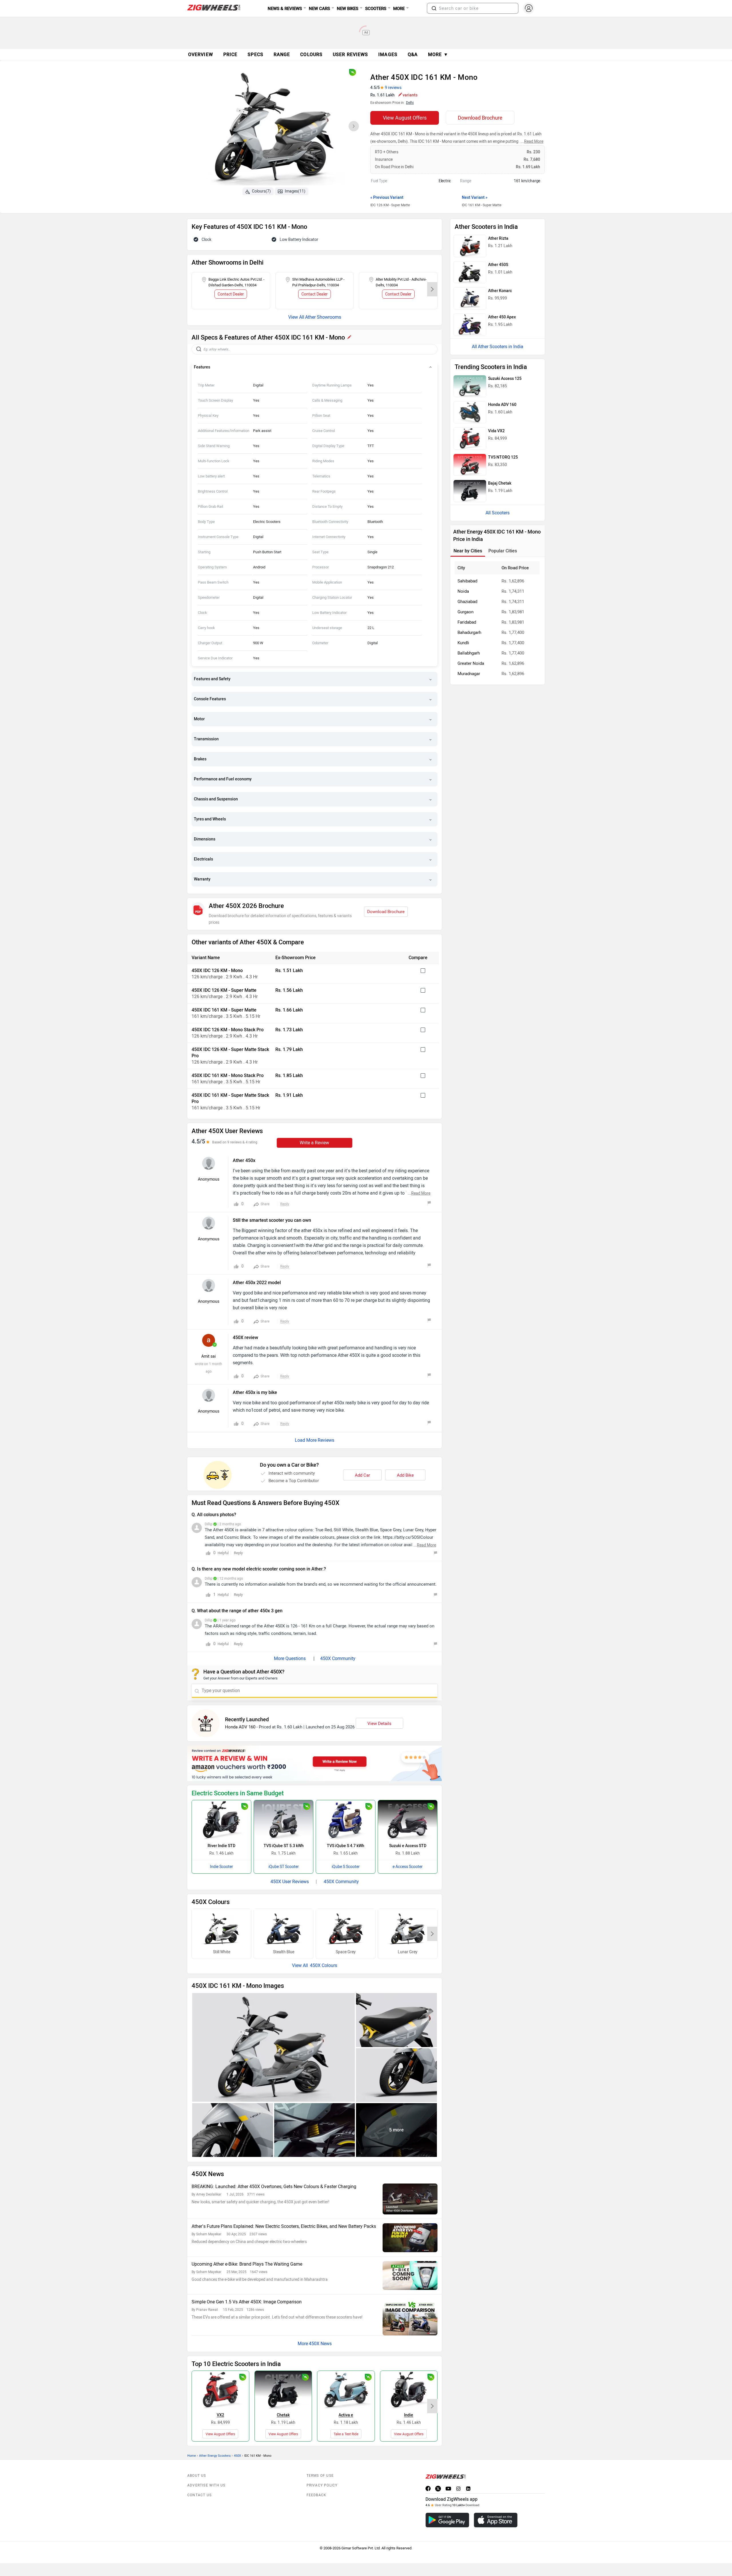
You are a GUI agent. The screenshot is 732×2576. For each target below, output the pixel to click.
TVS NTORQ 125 (503, 457)
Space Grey (346, 1952)
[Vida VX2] (220, 2390)
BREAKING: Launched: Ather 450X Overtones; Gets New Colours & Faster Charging (274, 2187)
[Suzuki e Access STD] (408, 1820)
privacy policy (322, 2485)
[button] (434, 8)
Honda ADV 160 (240, 1727)
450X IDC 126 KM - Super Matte (224, 990)
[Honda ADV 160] (470, 412)
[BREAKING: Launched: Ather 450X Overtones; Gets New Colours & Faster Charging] (410, 2199)
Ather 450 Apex (502, 317)
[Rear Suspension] (315, 2130)
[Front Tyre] (396, 2075)
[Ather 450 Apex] (470, 325)
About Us (197, 2476)
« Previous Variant (387, 198)
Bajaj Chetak (500, 483)
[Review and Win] (315, 1763)
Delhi (410, 103)
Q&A (413, 54)
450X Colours (323, 1965)
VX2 (220, 2415)
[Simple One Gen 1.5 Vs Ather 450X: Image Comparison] (410, 2317)
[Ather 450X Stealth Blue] (284, 1929)
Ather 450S (498, 265)
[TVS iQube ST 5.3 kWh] (284, 1820)
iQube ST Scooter (284, 1867)
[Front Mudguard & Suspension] (233, 2130)
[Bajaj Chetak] (283, 2390)
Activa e (346, 2415)
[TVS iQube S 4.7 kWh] (346, 1820)
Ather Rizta (498, 238)
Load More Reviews (315, 1440)
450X (237, 2456)
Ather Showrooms (323, 317)
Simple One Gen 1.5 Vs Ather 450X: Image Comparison (247, 2302)
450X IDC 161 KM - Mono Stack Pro (228, 1075)
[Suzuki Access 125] (470, 386)
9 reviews (393, 88)
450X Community (338, 1658)
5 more (396, 2130)
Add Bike (405, 1475)
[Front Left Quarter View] (273, 2047)
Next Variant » (475, 198)
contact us (199, 2495)
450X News (320, 2344)
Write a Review (314, 1143)
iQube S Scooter (346, 1867)
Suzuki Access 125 (505, 379)
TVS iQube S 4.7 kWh (346, 1846)
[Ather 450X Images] (274, 128)
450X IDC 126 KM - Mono (217, 970)
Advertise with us (206, 2485)
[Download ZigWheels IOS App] (496, 2520)
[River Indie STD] (221, 1820)
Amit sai (208, 1356)
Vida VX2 (496, 431)
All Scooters (498, 513)
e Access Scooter (408, 1867)
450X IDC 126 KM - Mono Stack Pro (228, 1030)
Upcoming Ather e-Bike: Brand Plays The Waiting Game (247, 2264)
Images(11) (295, 191)
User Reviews (350, 54)
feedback (317, 2495)
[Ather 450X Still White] (221, 1929)
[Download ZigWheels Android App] (447, 2520)
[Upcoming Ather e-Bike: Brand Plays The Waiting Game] (410, 2275)
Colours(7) (261, 191)
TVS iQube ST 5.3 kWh (284, 1846)
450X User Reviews (290, 1882)
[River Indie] (409, 2390)
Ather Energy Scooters (215, 2456)
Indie (409, 2415)
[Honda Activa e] (346, 2390)
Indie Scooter (221, 1867)
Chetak (283, 2415)
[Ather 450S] (470, 272)
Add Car (362, 1475)
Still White (222, 1952)
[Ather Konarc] (470, 298)
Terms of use (320, 2476)
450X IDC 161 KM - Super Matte (224, 1010)
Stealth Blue (284, 1952)
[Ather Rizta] (470, 246)
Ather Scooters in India (501, 347)
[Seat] (396, 2020)
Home (192, 2456)
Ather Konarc (500, 291)
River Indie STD (221, 1846)
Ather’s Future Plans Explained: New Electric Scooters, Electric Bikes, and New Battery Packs (284, 2226)
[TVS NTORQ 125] (470, 465)
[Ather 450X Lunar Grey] (408, 1929)
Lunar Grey (408, 1952)
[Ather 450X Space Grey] (346, 1929)
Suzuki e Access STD (408, 1846)
